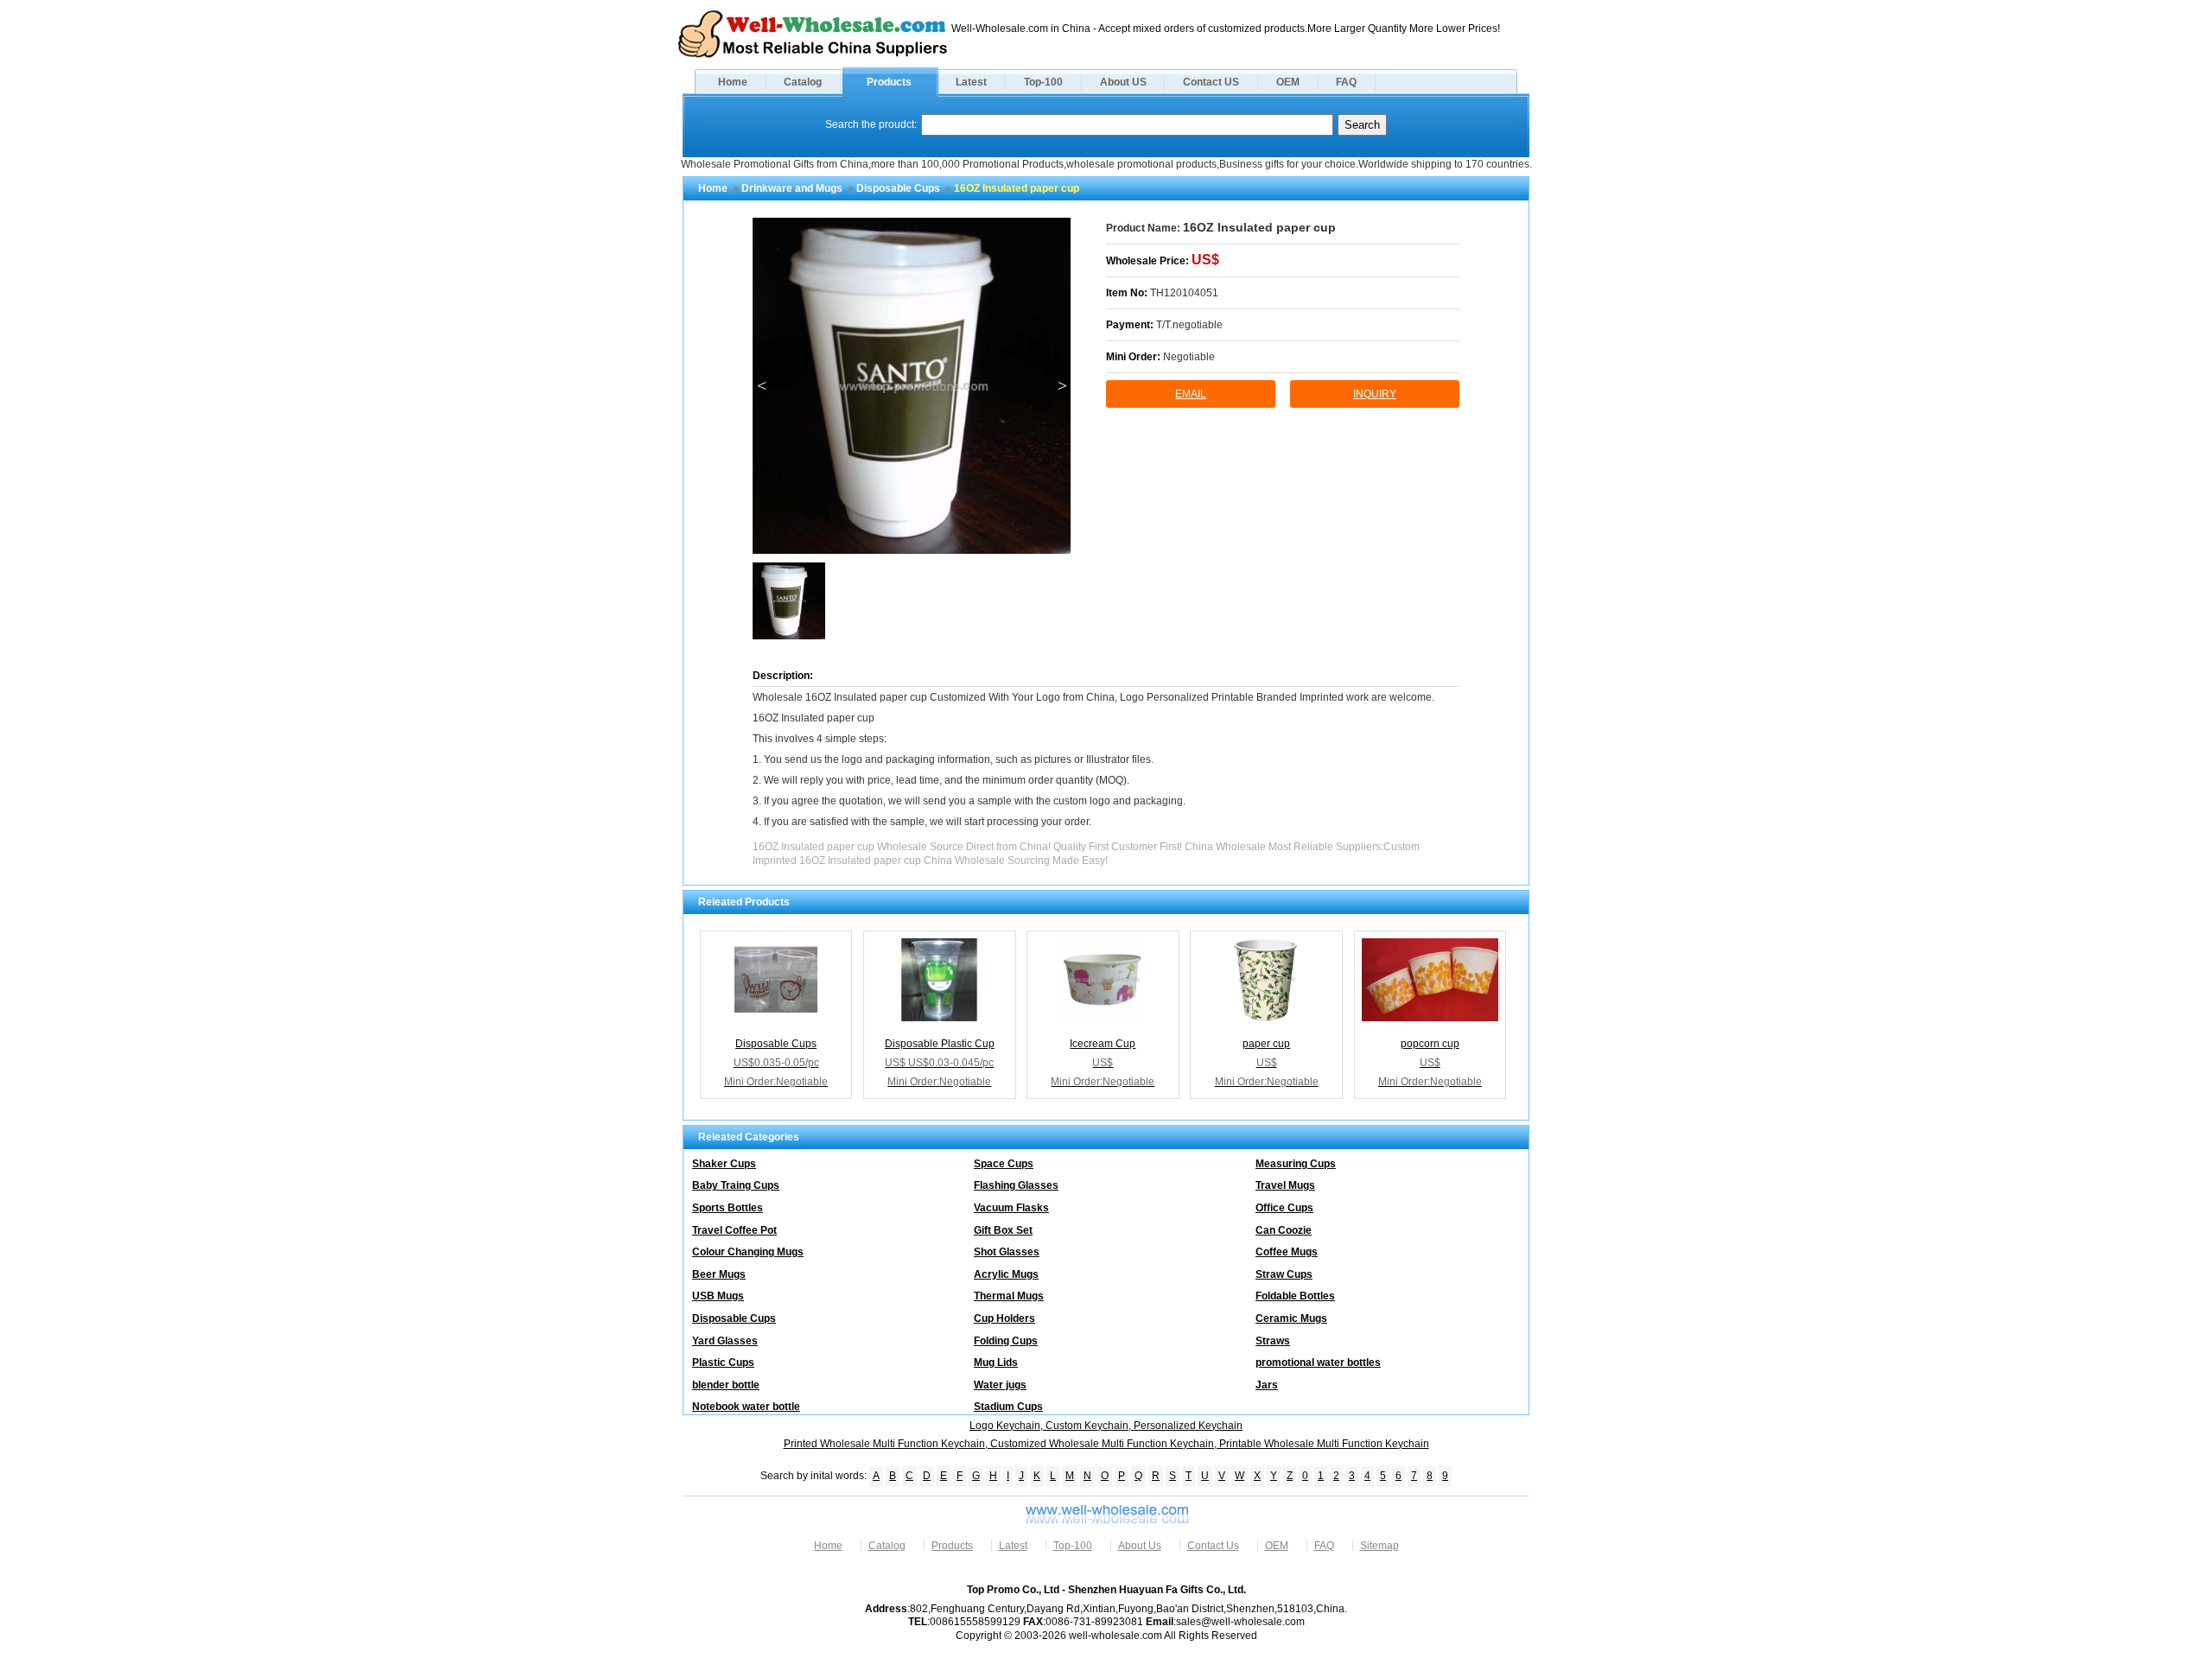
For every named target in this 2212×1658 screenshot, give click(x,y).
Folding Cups (1006, 1341)
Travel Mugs (1285, 1185)
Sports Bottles (728, 1208)
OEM (1288, 82)
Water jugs (1000, 1385)
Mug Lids (996, 1363)
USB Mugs (718, 1296)
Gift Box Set (1003, 1230)
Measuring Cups (1296, 1164)
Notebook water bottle (746, 1407)
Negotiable (1189, 357)
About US (1123, 82)
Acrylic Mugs (1006, 1274)
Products (889, 82)
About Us (1140, 1546)
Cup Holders (1004, 1318)
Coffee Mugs (1287, 1252)
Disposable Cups (898, 188)
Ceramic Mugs (1291, 1318)
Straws (1273, 1341)
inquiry (1375, 394)
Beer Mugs (719, 1274)
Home (733, 82)
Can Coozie (1284, 1230)
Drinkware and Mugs (792, 188)
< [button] (762, 385)
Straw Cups (1284, 1274)
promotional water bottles (1318, 1363)
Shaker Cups (724, 1164)
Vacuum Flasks (1011, 1208)
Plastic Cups (723, 1363)
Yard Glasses (725, 1341)
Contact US (1211, 82)
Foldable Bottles (1295, 1296)
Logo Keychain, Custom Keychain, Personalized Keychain (1106, 1426)
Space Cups (1004, 1164)
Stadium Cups (1008, 1407)
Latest (971, 82)
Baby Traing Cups (736, 1185)
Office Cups (1284, 1208)
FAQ (1346, 82)
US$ (1205, 260)
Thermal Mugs (1009, 1296)
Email (1191, 394)
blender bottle (726, 1385)
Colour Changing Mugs (748, 1252)
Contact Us (1213, 1546)
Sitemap (1379, 1546)
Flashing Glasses (1016, 1185)
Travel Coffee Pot (734, 1230)
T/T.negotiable (1189, 325)
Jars (1267, 1385)
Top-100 (1043, 82)
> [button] (1062, 385)
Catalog (803, 82)
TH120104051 (1184, 293)
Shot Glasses (1007, 1252)
